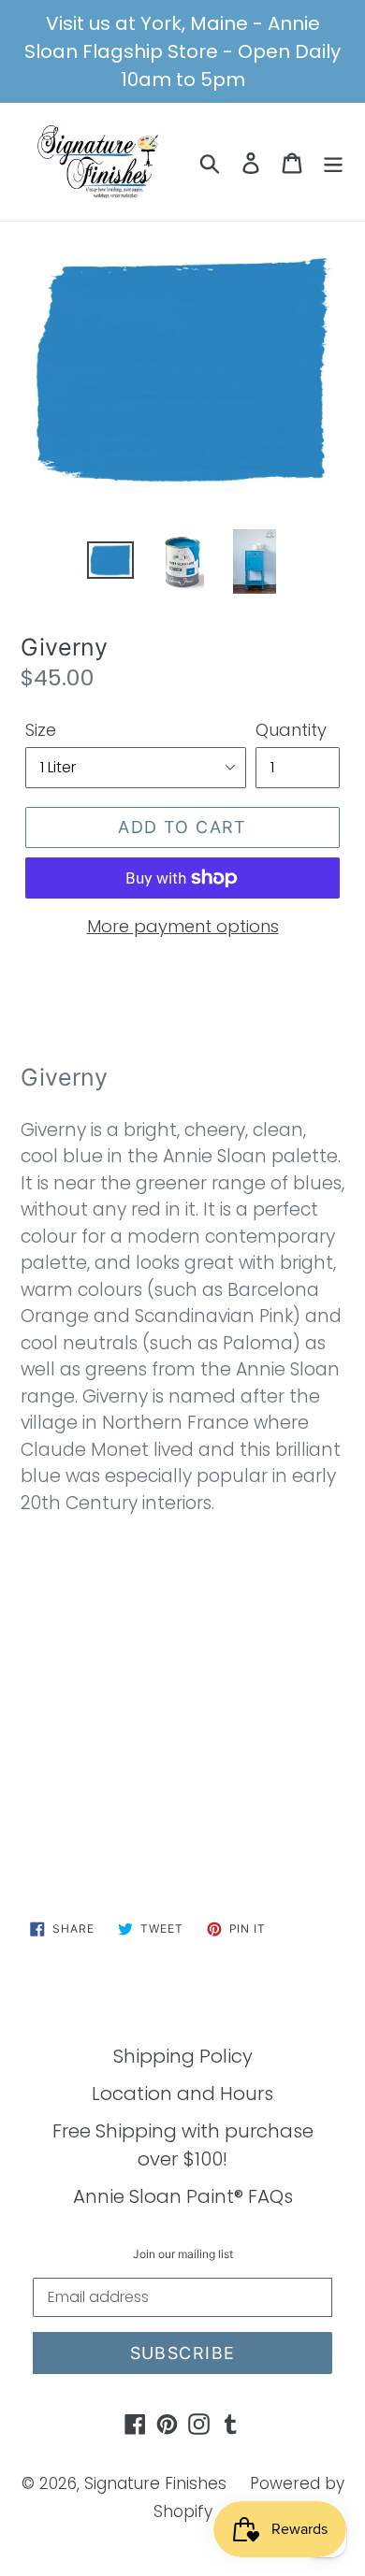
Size (41, 730)
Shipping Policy (183, 2056)
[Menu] (333, 162)
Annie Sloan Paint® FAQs (183, 2196)
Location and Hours (182, 2094)
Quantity (291, 730)
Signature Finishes (155, 2483)
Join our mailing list (183, 2254)
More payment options (183, 926)
